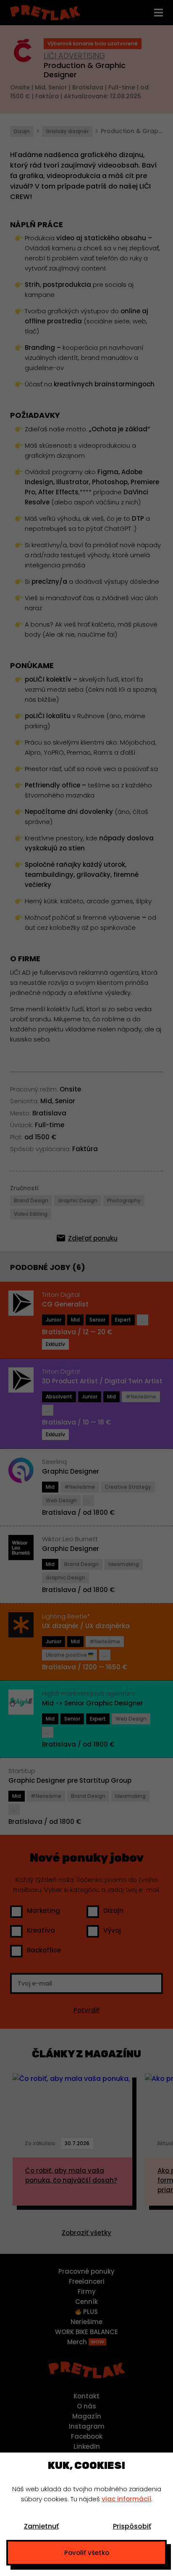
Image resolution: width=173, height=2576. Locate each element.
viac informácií (126, 2499)
